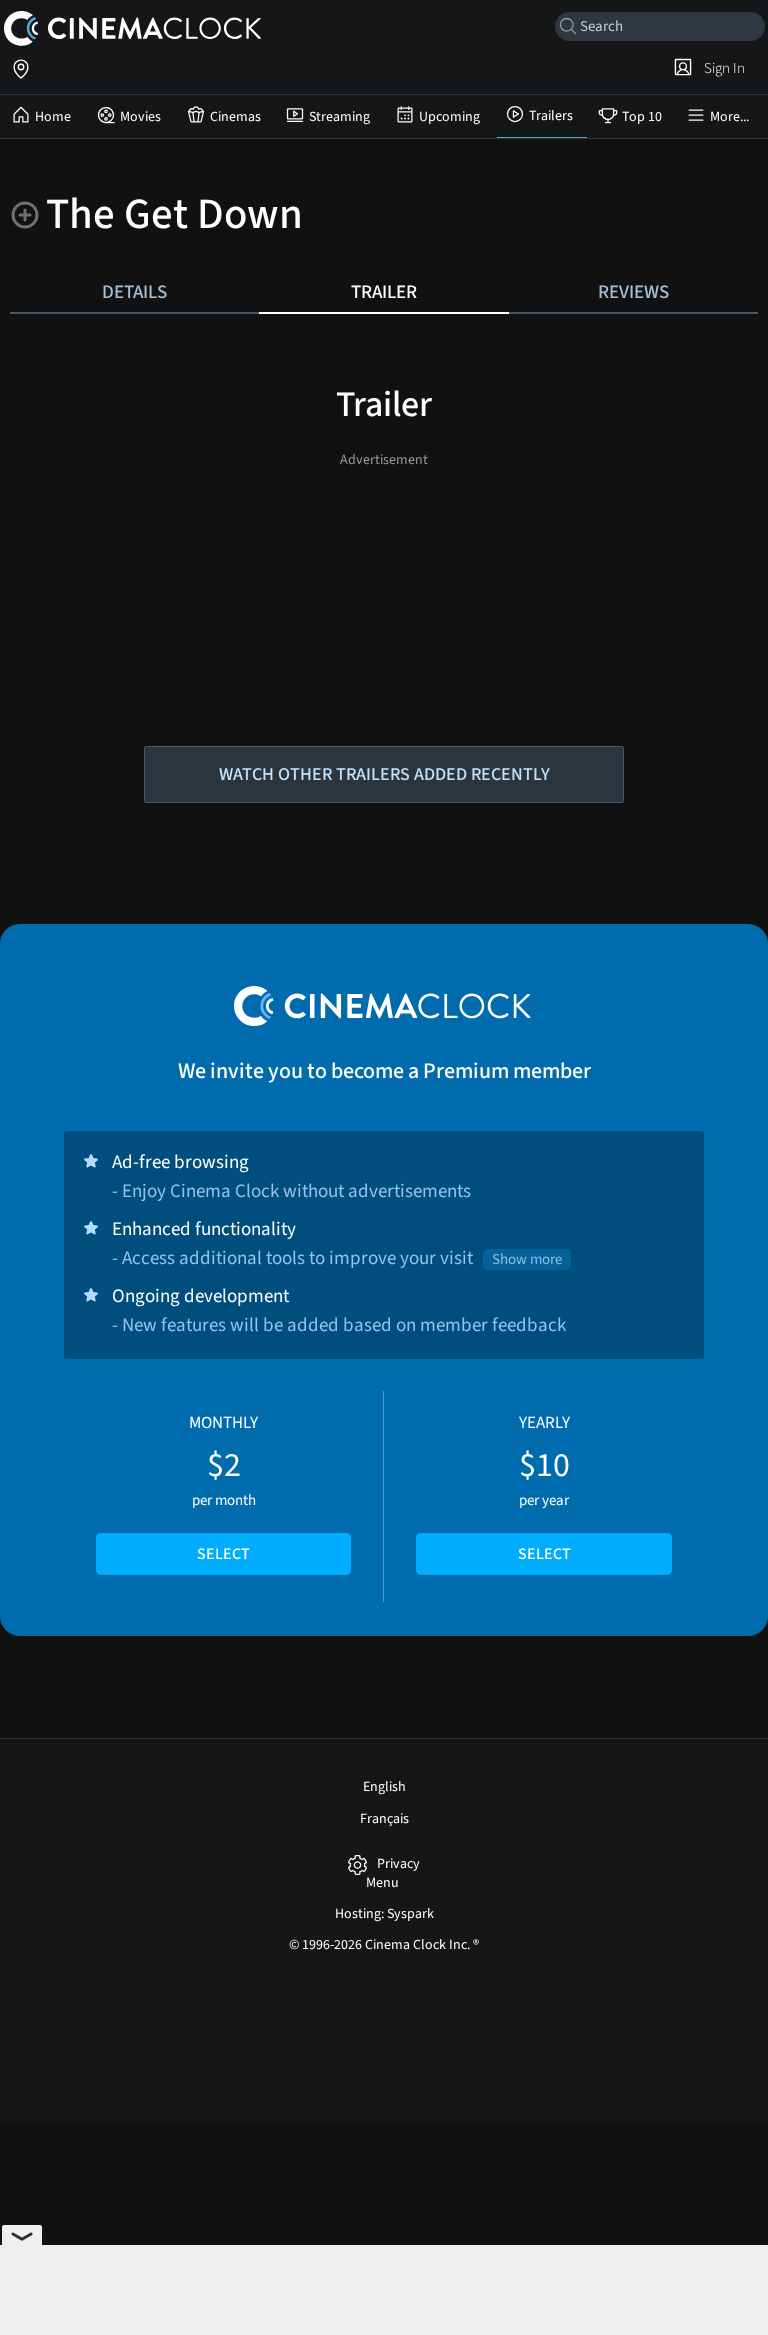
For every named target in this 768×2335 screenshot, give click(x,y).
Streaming (339, 117)
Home (53, 117)
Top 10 (642, 117)
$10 (544, 1488)
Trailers (551, 116)
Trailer (384, 292)
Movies (140, 117)
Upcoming (449, 117)
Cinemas (235, 117)
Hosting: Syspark (384, 1914)
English (384, 1787)
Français (384, 1819)
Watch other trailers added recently (384, 774)
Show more (527, 1259)
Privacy (398, 1864)
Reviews (633, 292)
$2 (223, 1488)
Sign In (721, 68)
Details (134, 292)
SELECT (223, 1554)
